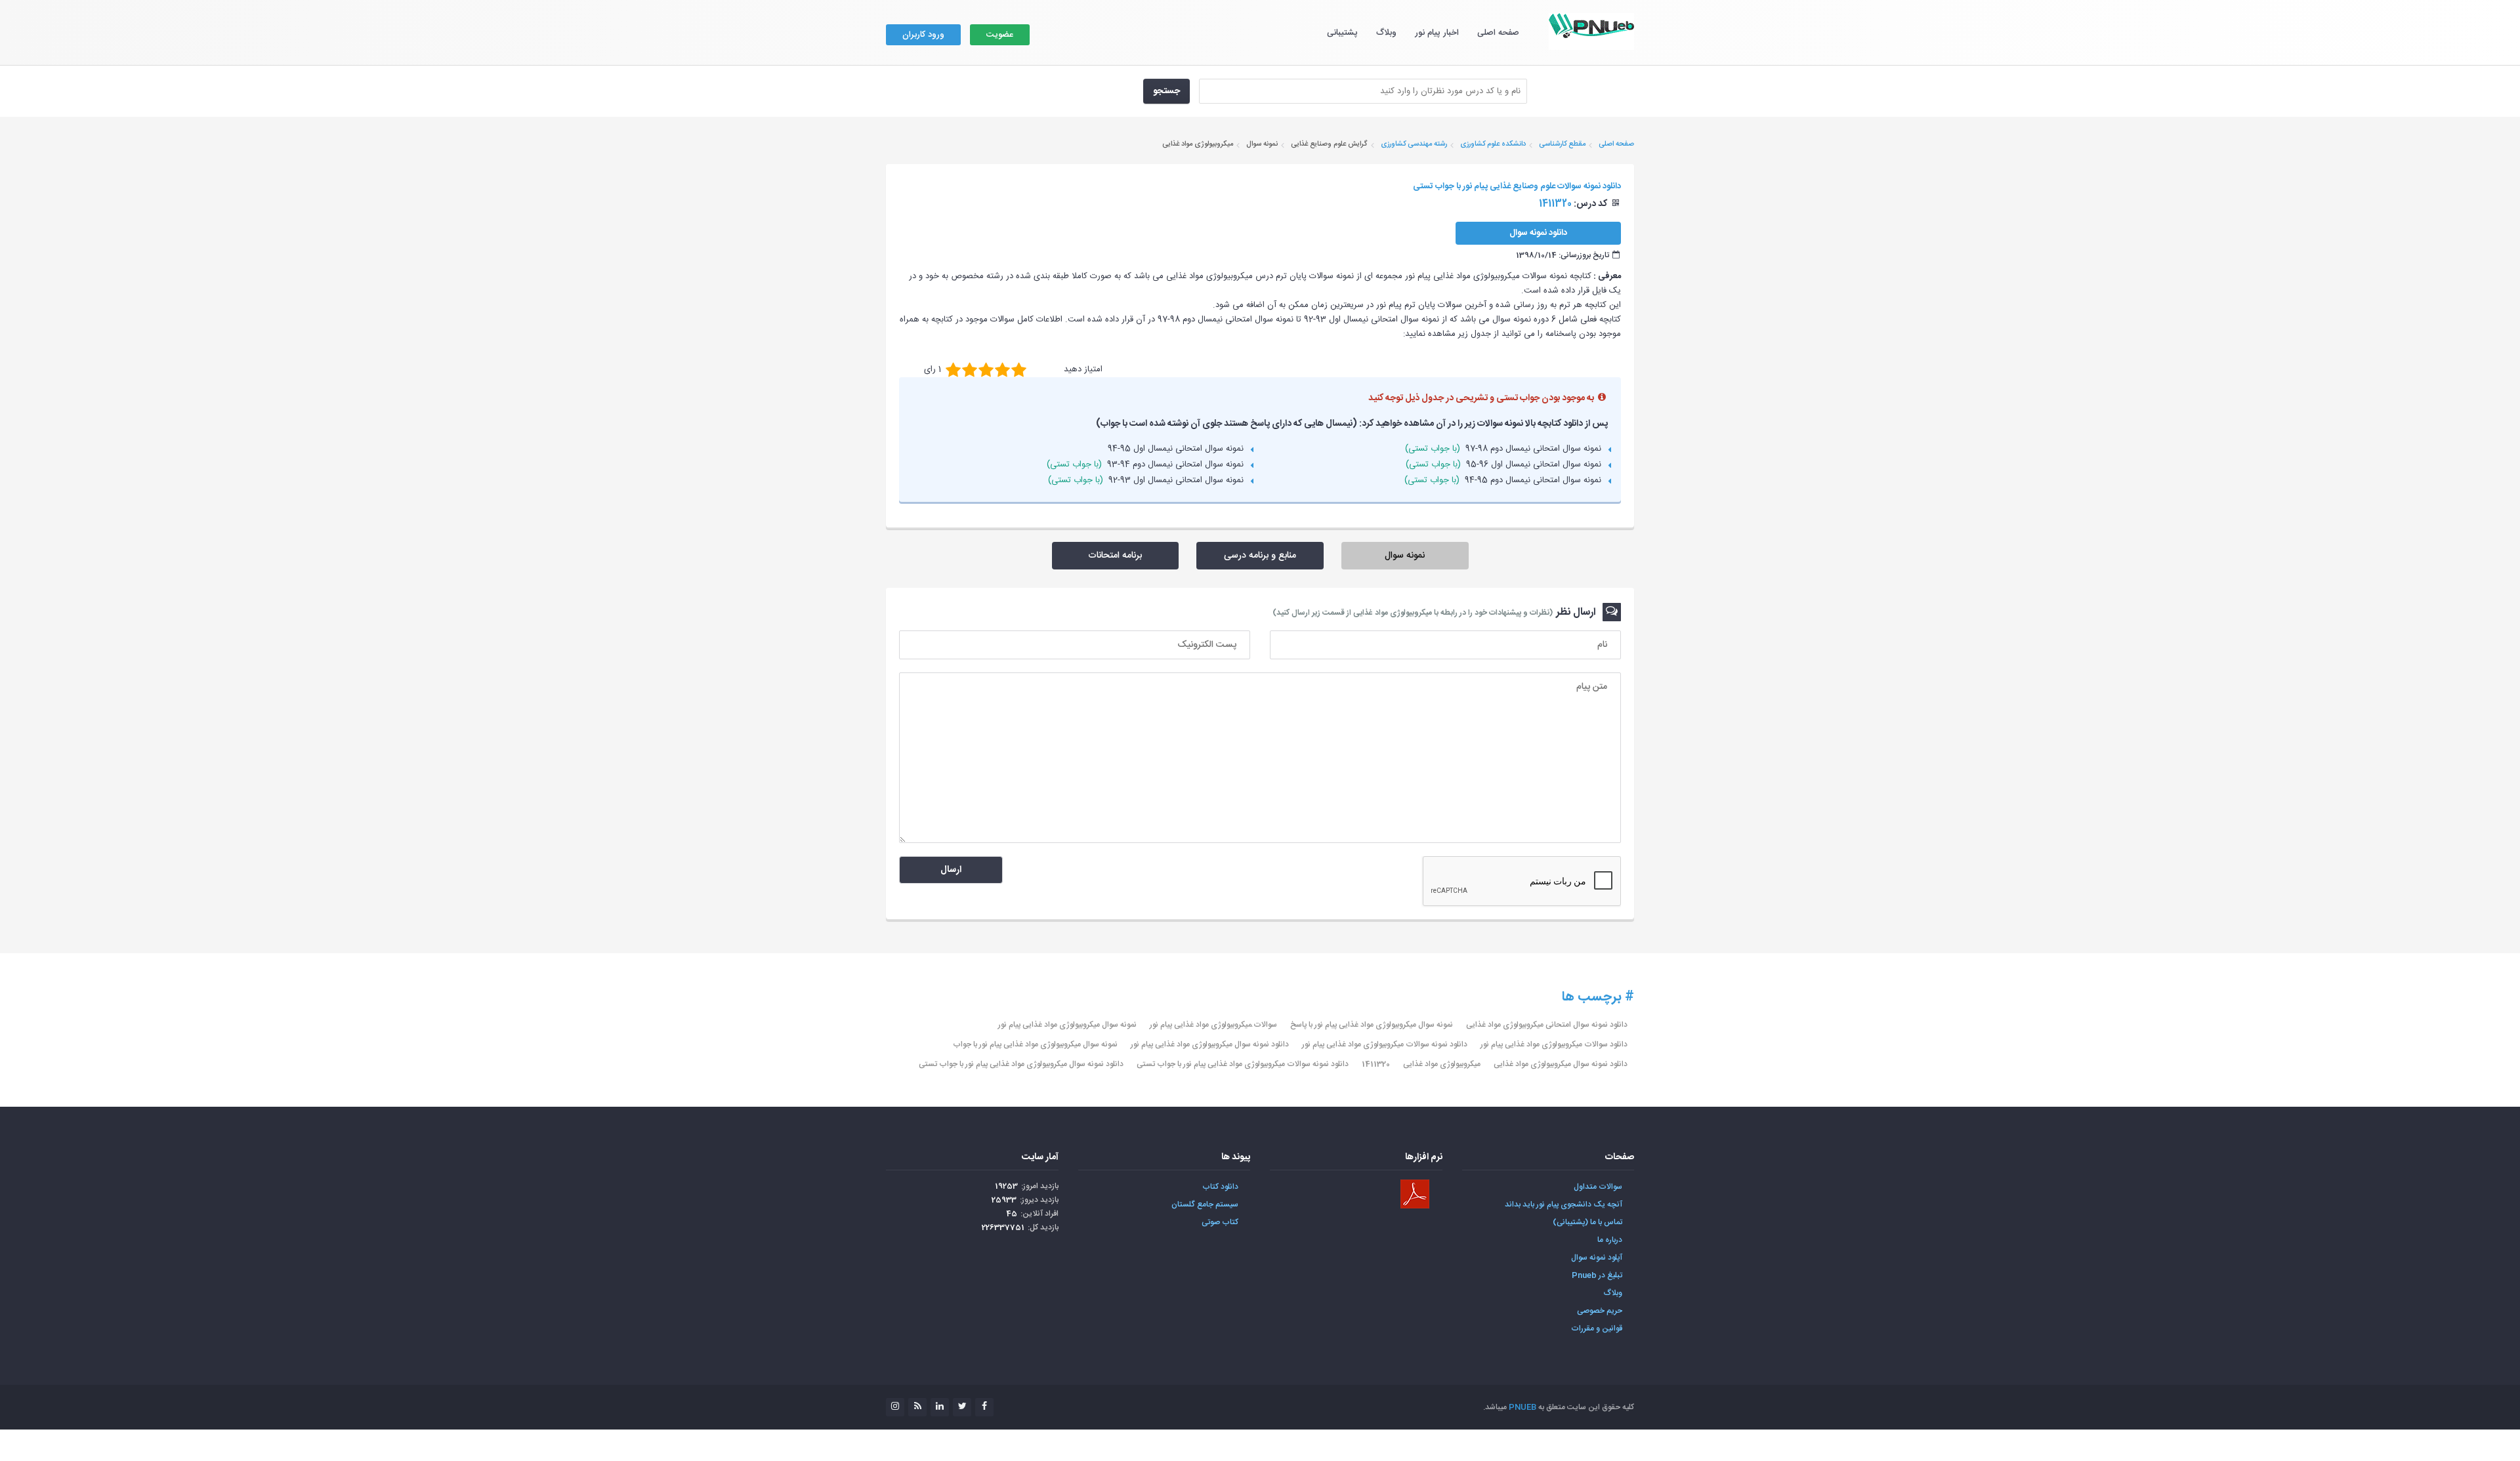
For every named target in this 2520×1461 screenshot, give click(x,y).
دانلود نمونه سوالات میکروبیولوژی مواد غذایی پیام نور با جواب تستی (1243, 1064)
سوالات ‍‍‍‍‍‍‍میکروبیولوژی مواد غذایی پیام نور (1213, 1025)
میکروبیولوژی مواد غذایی (1442, 1064)
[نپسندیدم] (970, 369)
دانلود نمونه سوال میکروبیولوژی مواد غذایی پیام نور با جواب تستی (1021, 1064)
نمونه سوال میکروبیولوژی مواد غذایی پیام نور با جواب (1035, 1044)
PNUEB (1522, 1407)
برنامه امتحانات (1115, 556)
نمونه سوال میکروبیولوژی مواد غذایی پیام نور (1067, 1025)
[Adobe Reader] (1415, 1194)
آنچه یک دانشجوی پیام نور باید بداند (1564, 1204)
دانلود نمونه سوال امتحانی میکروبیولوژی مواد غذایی (1547, 1025)
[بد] (953, 369)
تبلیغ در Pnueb (1597, 1275)
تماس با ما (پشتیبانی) (1587, 1222)
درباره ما (1610, 1240)
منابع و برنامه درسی (1260, 556)
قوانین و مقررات (1597, 1328)
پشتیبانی (1342, 33)
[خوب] (986, 369)
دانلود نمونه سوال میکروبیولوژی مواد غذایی (1561, 1064)
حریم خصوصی (1600, 1311)
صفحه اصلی (1498, 33)
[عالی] (1019, 369)
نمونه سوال (1405, 556)
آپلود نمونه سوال (1597, 1258)
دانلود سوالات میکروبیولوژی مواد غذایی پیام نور (1554, 1044)
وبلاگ (1386, 33)
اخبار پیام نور (1437, 33)
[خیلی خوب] (1002, 369)
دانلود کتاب (1220, 1187)
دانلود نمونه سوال (1538, 233)
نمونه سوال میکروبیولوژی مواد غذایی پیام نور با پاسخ (1372, 1025)
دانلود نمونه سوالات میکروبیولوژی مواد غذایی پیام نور (1385, 1044)
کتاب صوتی (1220, 1222)
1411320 (1376, 1064)
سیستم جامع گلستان (1205, 1204)
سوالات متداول (1598, 1187)
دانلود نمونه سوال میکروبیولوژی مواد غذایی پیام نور (1210, 1044)
